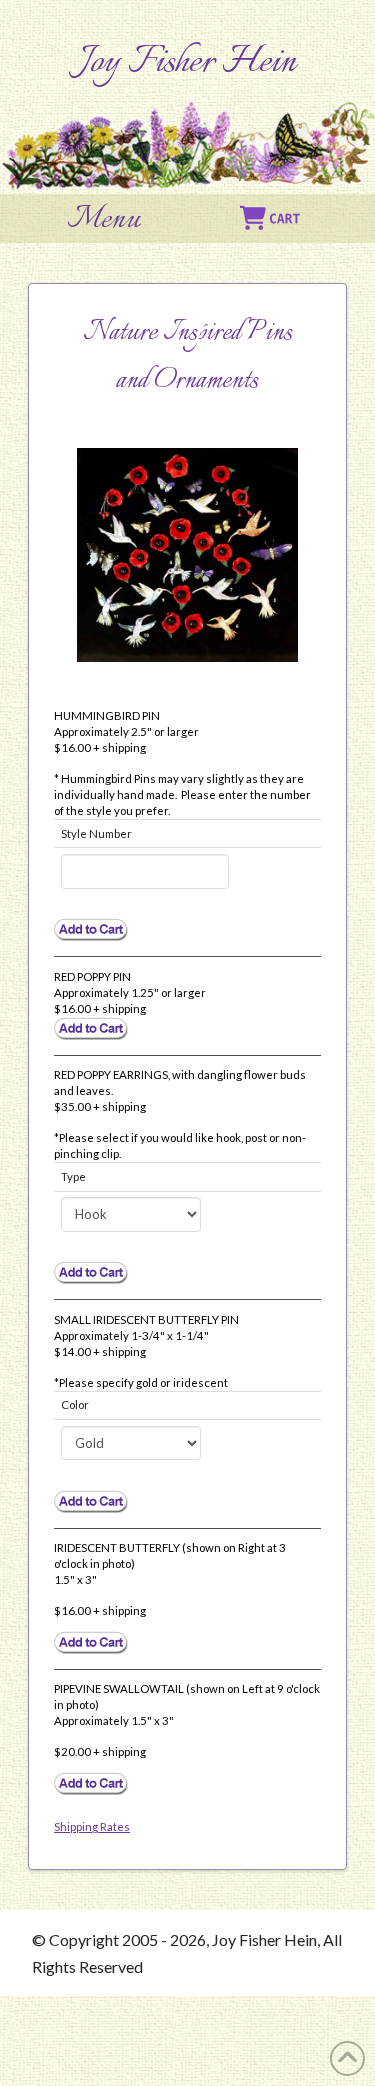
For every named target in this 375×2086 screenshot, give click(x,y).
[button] (104, 220)
